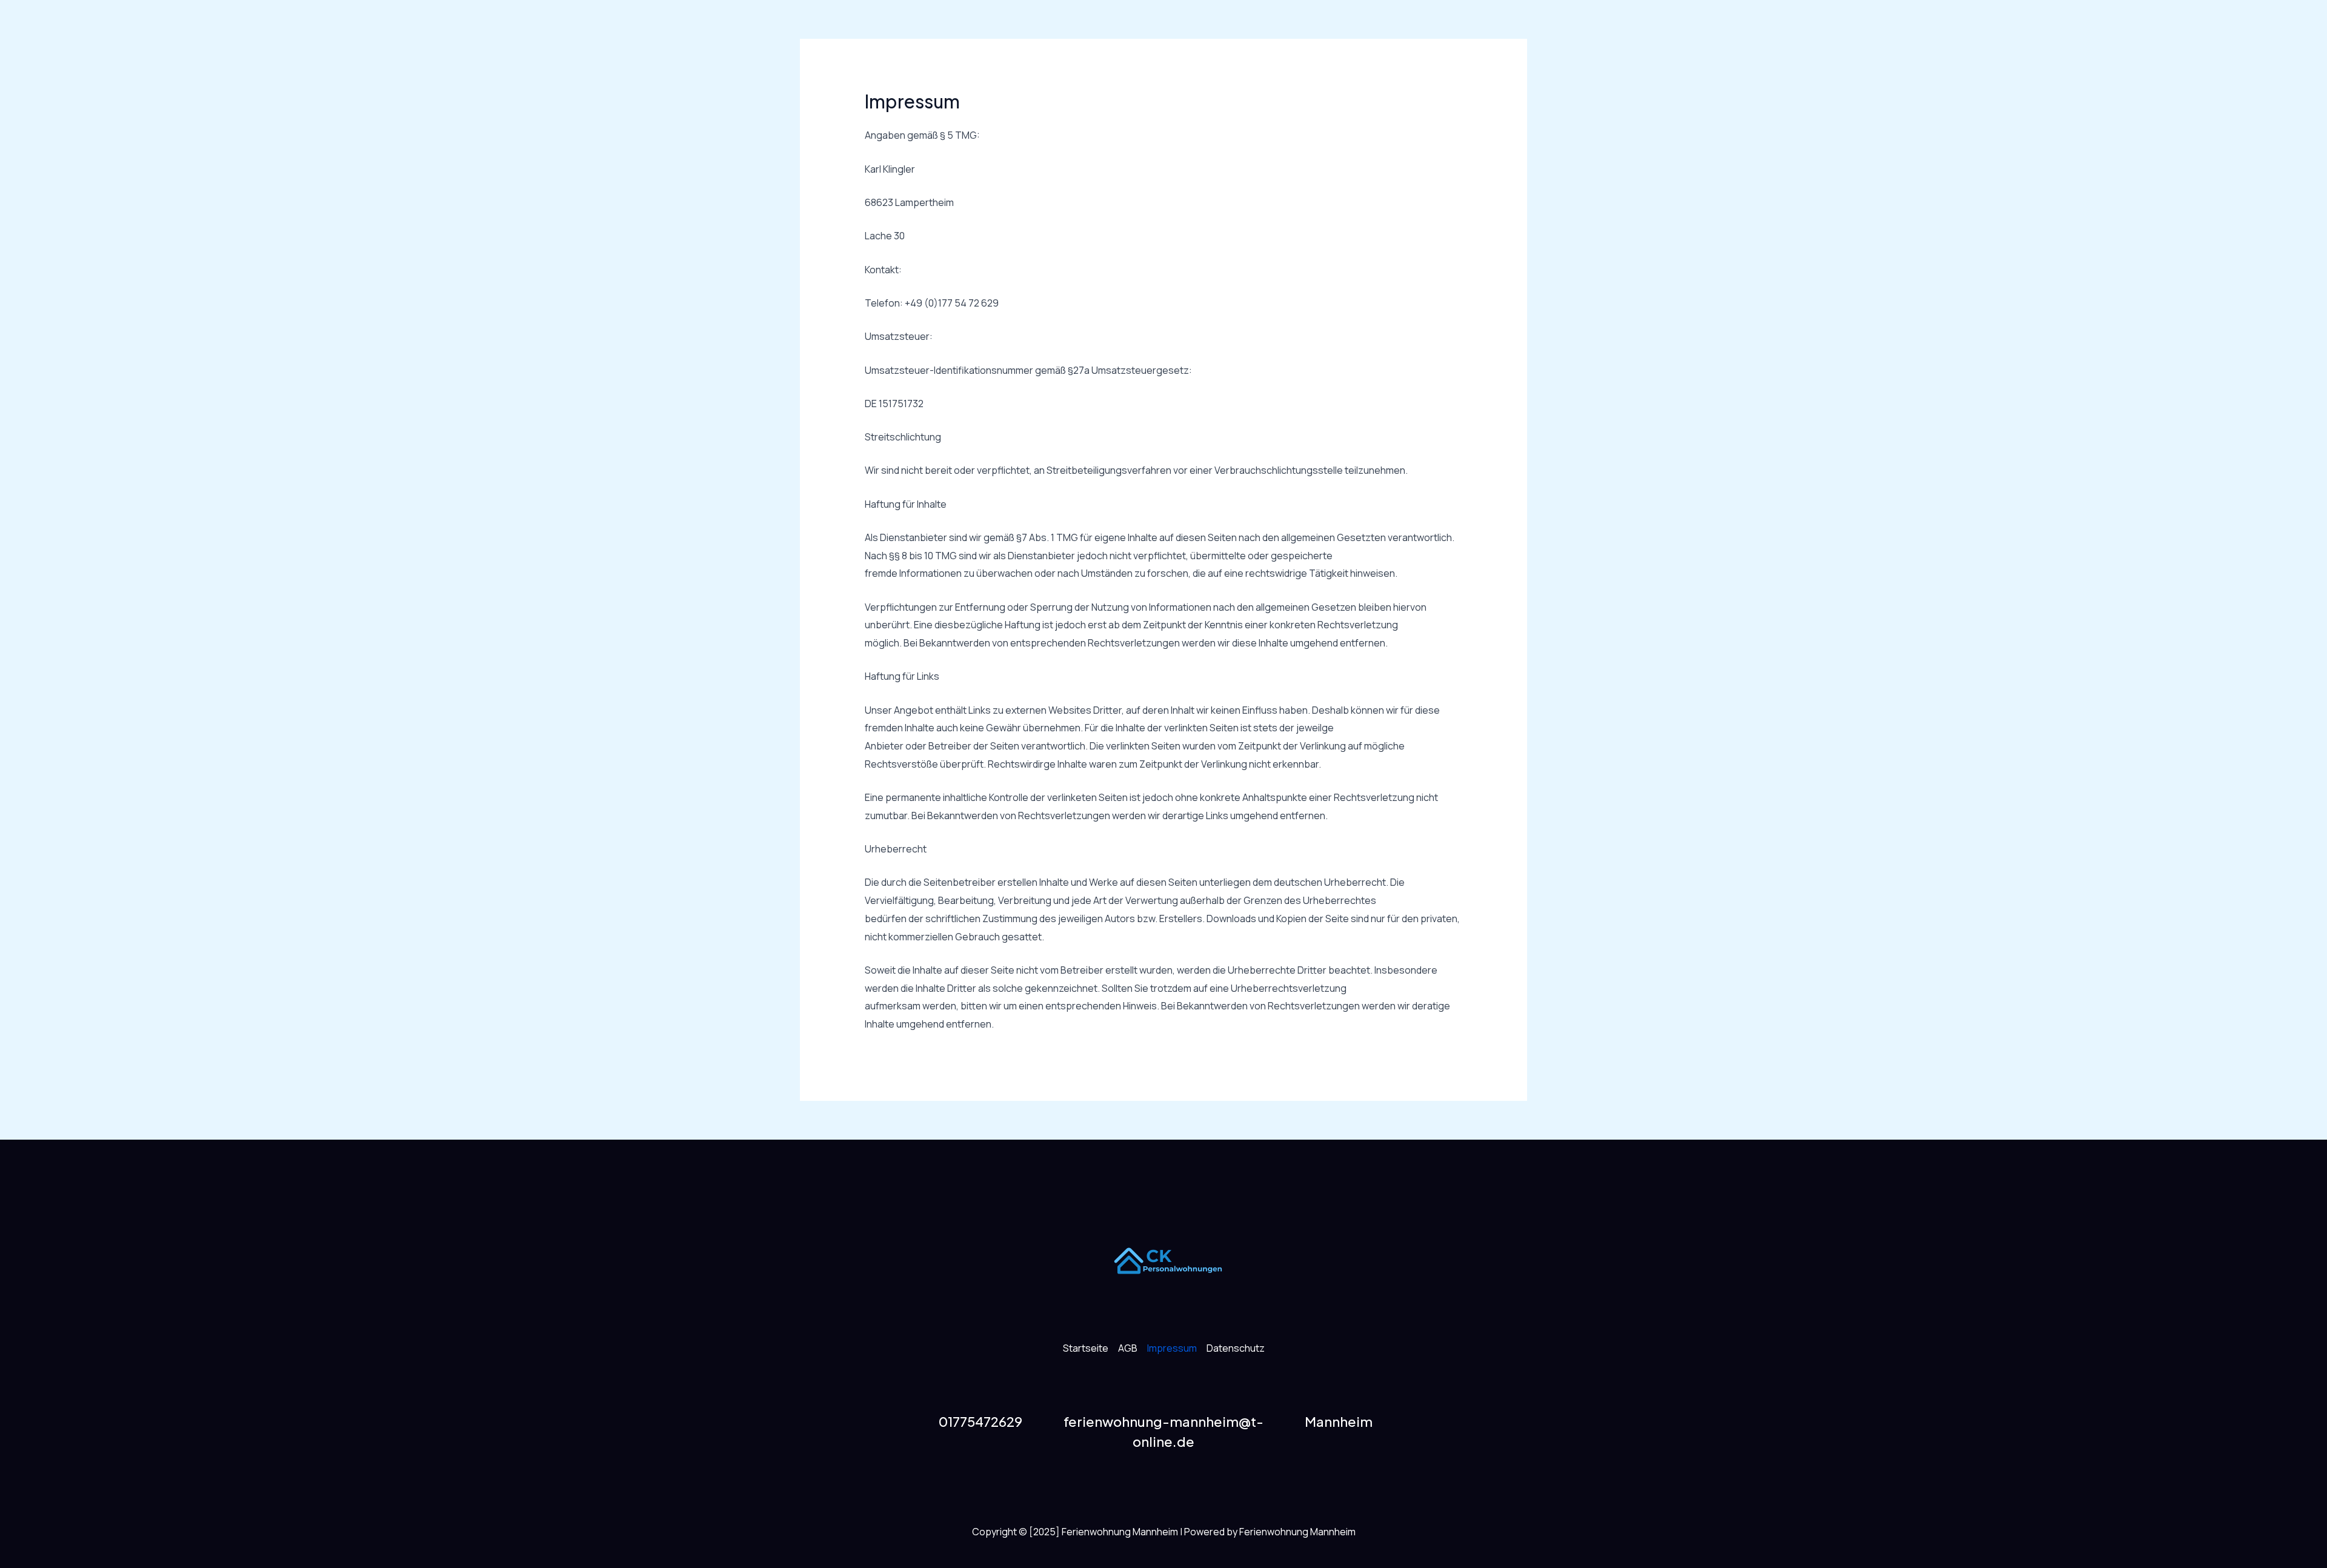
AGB (1128, 1348)
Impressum (1172, 1348)
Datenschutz (1236, 1348)
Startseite (1086, 1348)
